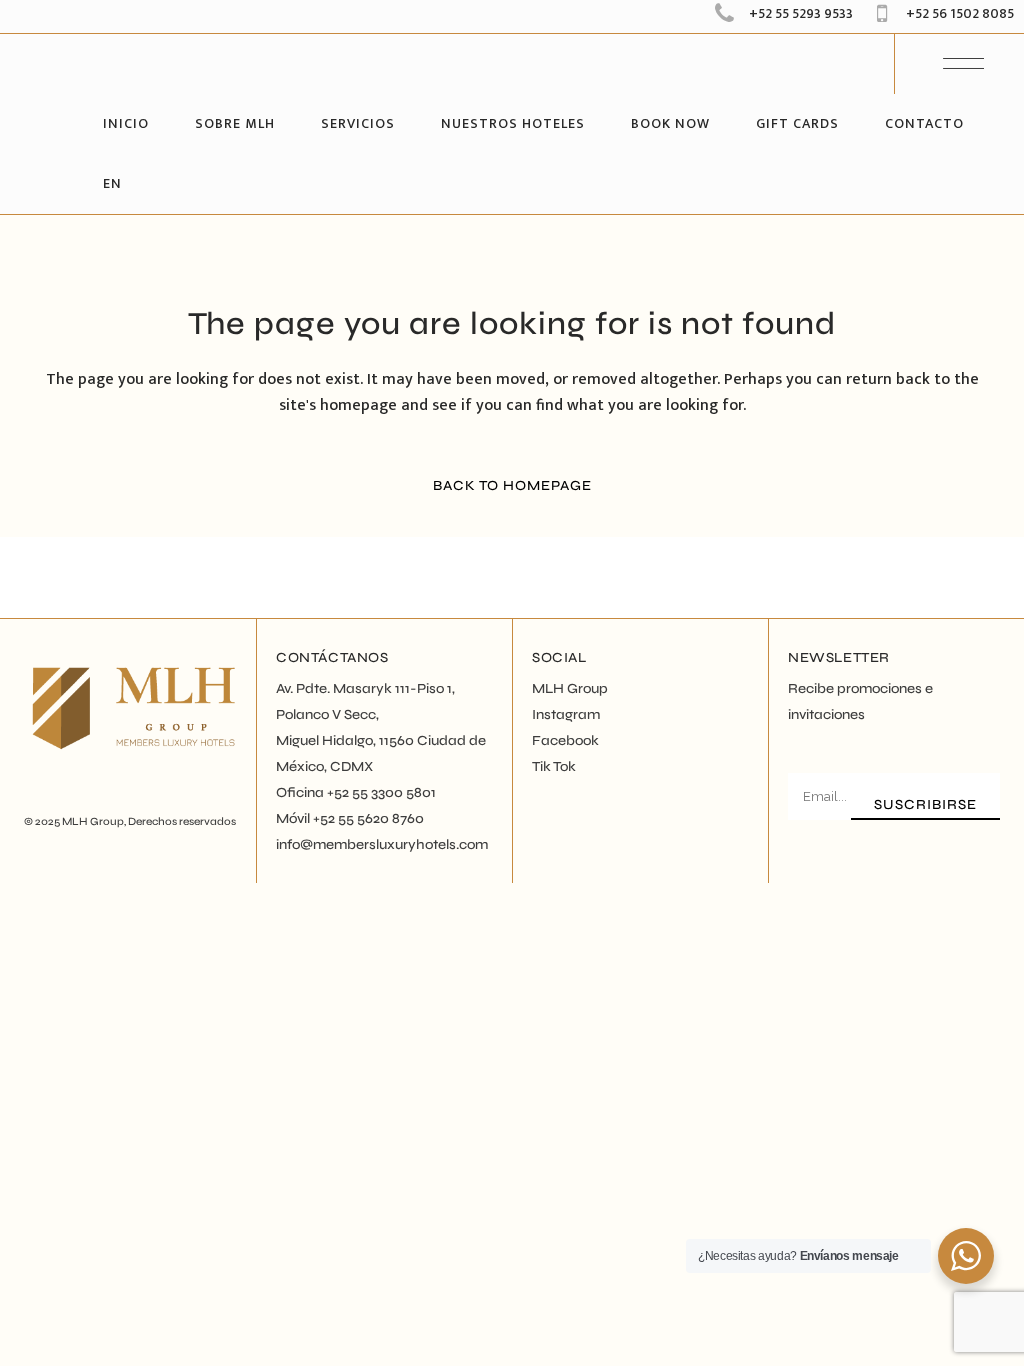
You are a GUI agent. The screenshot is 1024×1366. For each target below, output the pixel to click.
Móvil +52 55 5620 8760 (350, 818)
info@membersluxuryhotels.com (382, 844)
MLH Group (93, 821)
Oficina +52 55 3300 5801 (356, 792)
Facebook (565, 740)
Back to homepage (512, 485)
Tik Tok (554, 766)
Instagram (566, 714)
